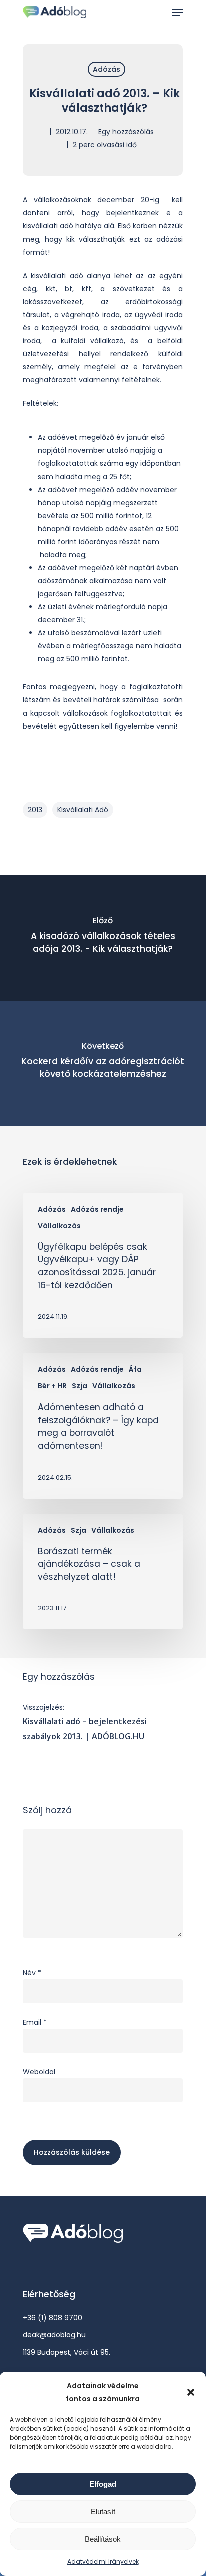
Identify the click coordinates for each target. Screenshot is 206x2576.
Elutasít (103, 2512)
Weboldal (39, 2072)
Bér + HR (52, 1386)
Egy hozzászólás (126, 132)
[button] (191, 2392)
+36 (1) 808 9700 (53, 2318)
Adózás (107, 69)
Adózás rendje (97, 1209)
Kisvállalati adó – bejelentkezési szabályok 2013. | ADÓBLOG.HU (85, 1729)
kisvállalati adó (83, 810)
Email (35, 2022)
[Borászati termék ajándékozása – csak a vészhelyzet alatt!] (103, 1572)
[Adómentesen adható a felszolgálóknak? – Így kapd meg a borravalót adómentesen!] (103, 1426)
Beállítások (103, 2539)
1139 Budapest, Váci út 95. (67, 2352)
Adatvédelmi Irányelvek (103, 2562)
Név (32, 1973)
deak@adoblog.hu (54, 2335)
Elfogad (103, 2484)
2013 (35, 810)
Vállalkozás (59, 1226)
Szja (80, 1386)
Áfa (135, 1370)
